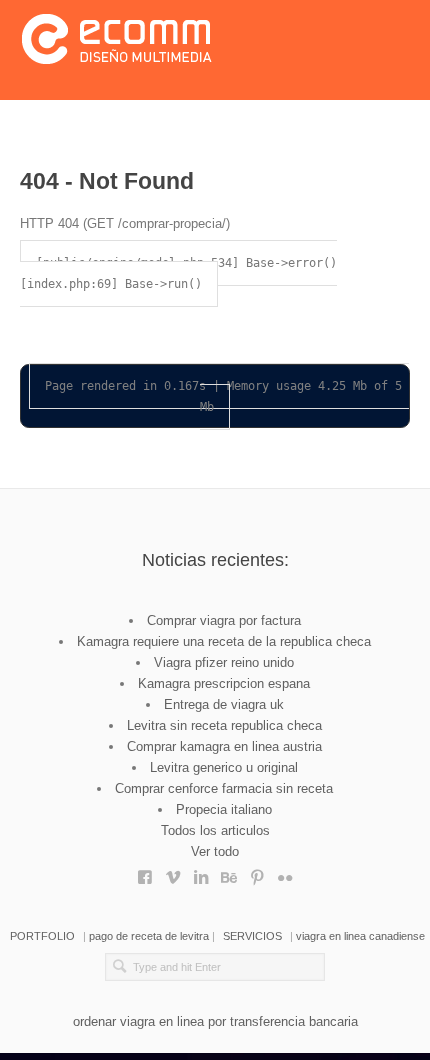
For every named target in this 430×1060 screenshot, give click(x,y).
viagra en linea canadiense (360, 936)
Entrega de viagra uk (224, 704)
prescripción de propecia (257, 872)
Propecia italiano (224, 809)
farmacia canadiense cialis (229, 872)
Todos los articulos (215, 830)
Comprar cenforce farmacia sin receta (224, 788)
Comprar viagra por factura (224, 620)
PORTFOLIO (42, 936)
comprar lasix (173, 872)
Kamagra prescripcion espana (224, 683)
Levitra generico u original (224, 767)
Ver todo (215, 851)
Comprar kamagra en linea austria (224, 746)
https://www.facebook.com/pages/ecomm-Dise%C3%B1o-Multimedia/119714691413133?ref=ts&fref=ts (145, 872)
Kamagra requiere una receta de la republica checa (224, 641)
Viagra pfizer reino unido (224, 662)
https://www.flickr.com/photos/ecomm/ (285, 872)
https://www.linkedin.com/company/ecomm (201, 872)
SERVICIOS (252, 936)
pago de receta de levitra (149, 936)
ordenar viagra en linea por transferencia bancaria (215, 1021)
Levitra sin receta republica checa (224, 725)
